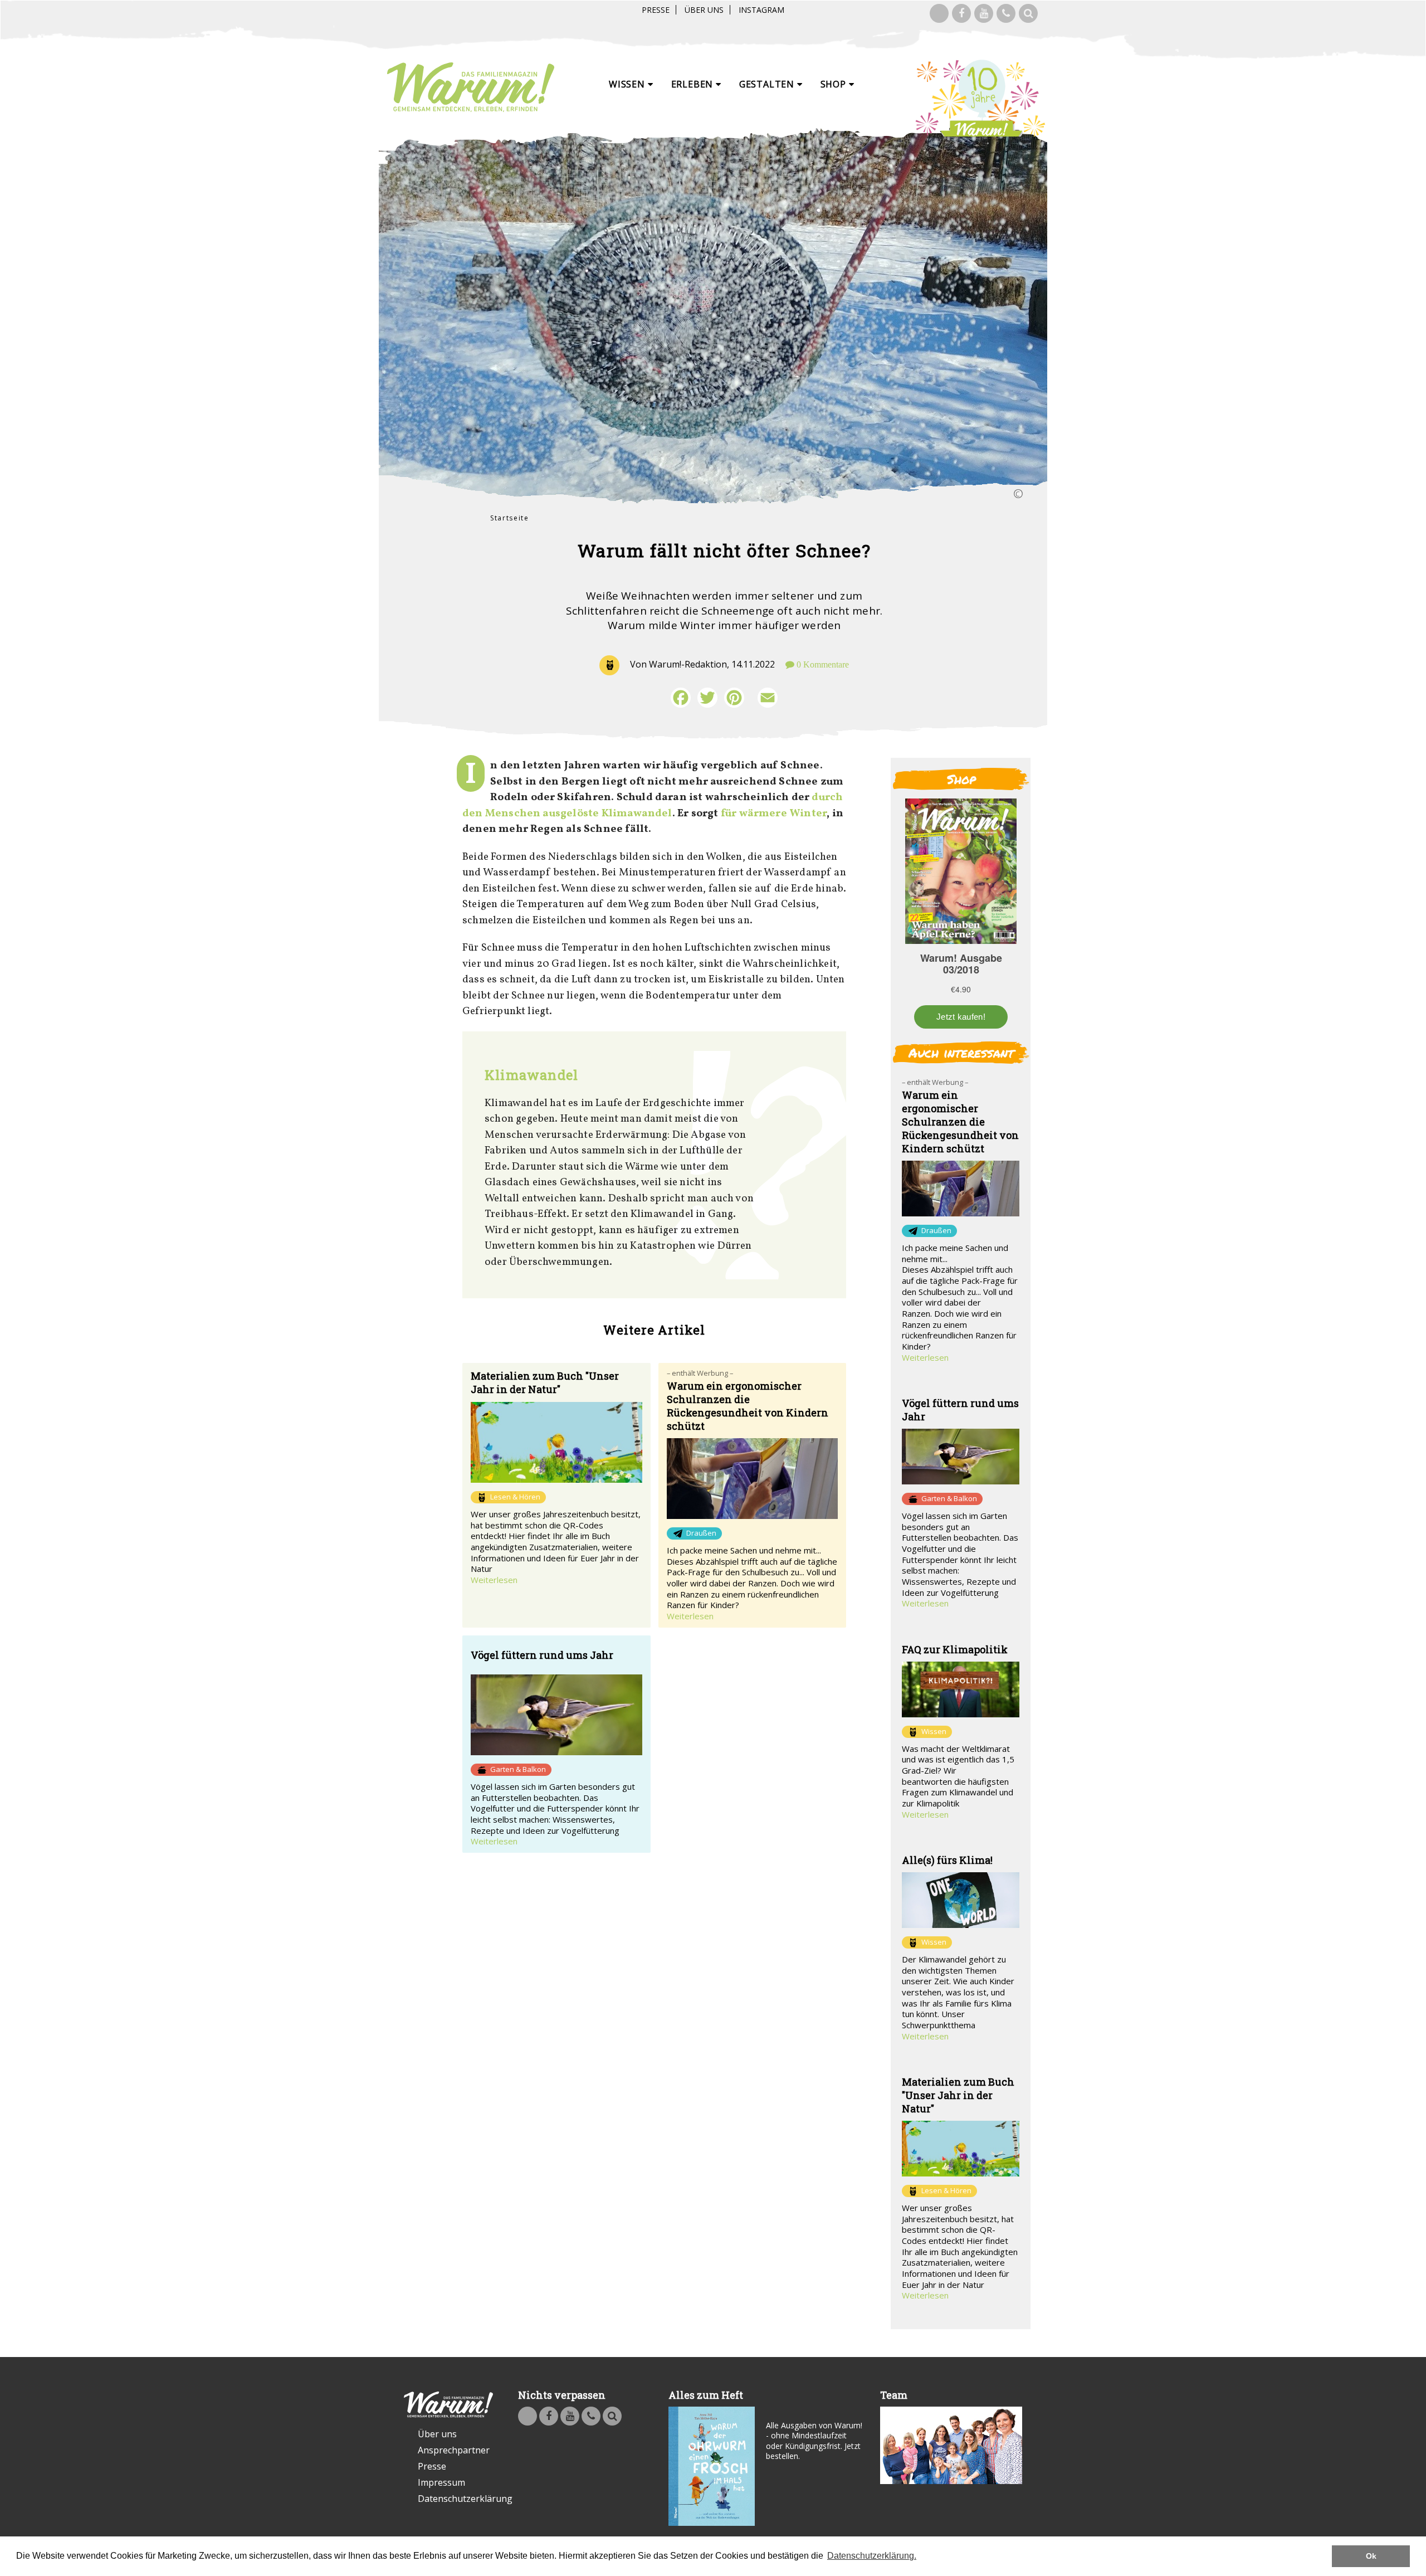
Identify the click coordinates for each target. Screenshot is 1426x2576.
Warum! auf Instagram (939, 13)
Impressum (441, 2482)
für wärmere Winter (774, 814)
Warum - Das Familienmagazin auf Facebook (961, 13)
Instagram (761, 10)
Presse (656, 10)
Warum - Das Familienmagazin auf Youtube (984, 13)
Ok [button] (1371, 2556)
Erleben (694, 84)
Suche (1028, 13)
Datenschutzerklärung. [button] (872, 2556)
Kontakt (1006, 13)
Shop (835, 84)
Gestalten (768, 84)
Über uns (704, 10)
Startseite (510, 518)
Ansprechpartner (454, 2450)
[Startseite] (471, 87)
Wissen (628, 84)
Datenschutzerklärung (455, 2499)
